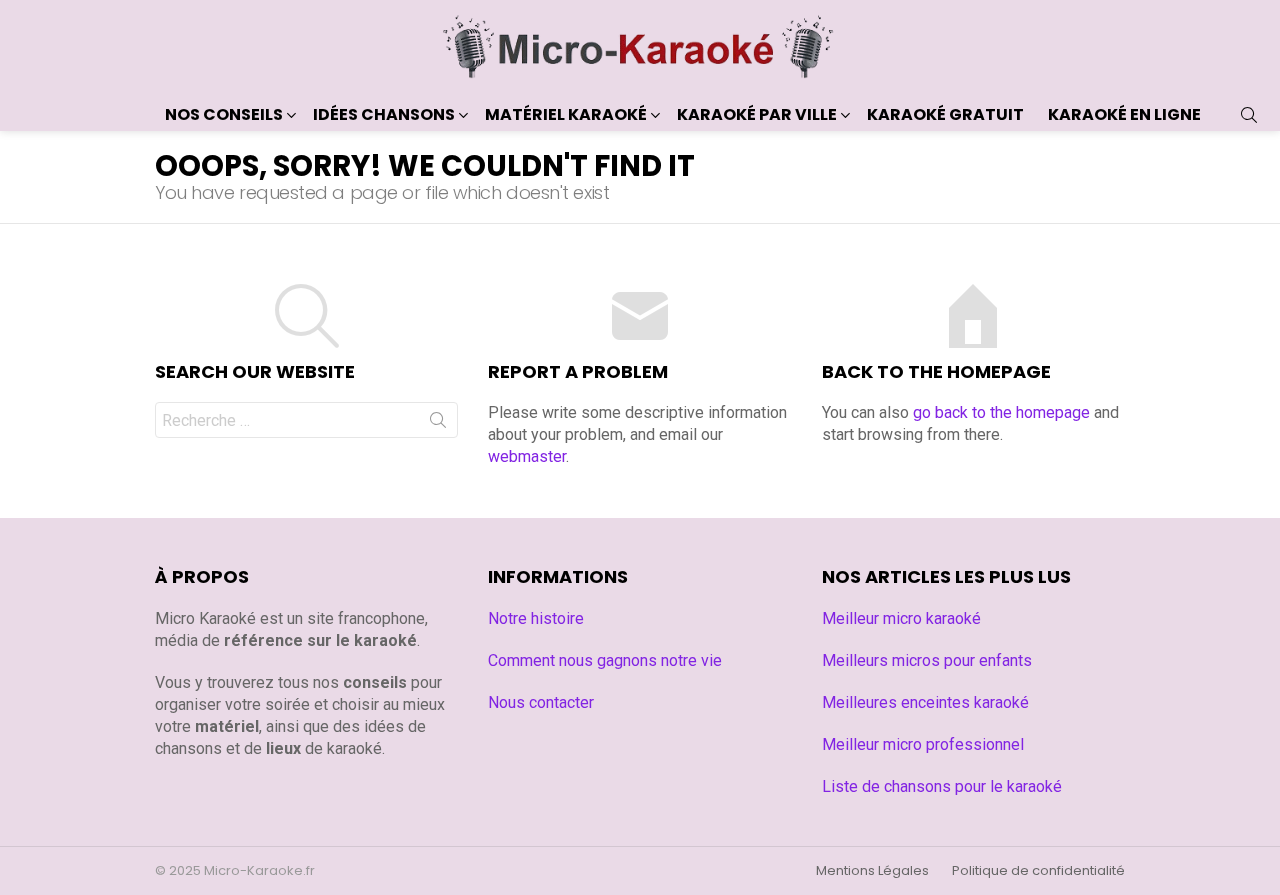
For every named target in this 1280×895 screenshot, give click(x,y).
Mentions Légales (872, 871)
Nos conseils (224, 114)
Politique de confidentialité (1038, 871)
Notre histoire (536, 618)
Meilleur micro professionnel (923, 744)
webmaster (527, 456)
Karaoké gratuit (945, 114)
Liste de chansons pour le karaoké (942, 786)
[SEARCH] (1249, 115)
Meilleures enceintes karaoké (925, 702)
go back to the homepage (1001, 412)
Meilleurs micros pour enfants (927, 660)
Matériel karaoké (566, 114)
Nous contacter (541, 702)
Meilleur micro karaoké (901, 618)
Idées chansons (384, 114)
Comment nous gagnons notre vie (605, 660)
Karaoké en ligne (1124, 114)
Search (438, 424)
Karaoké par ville (757, 114)
